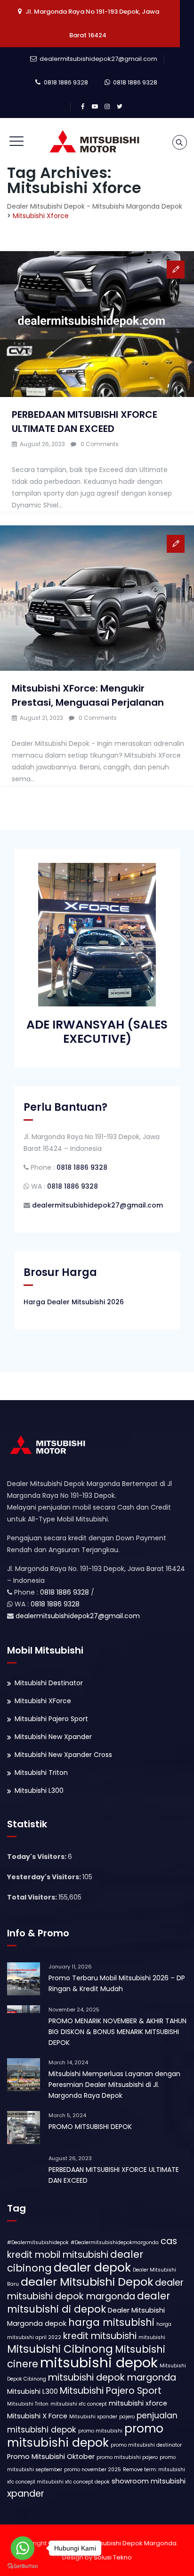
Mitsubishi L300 (39, 1791)
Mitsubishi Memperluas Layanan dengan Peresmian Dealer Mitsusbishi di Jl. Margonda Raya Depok (114, 2085)
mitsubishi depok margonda (112, 2378)
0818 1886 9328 (66, 82)
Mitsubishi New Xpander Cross (63, 1755)
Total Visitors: (33, 1897)
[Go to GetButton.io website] (23, 2566)
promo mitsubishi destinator (146, 2445)
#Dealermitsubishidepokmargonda (115, 2242)
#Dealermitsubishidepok (38, 2242)
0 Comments (100, 444)
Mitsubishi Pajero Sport (51, 1719)
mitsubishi (152, 2337)
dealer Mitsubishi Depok (87, 2282)
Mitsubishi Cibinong (60, 2349)
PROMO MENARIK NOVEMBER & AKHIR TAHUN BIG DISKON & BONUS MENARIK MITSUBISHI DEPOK (117, 2032)
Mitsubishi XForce (43, 1701)
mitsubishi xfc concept (79, 2404)
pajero (127, 2417)
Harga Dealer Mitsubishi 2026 (74, 1302)
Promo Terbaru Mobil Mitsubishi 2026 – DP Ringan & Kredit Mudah (117, 1983)
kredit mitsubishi (100, 2336)
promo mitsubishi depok (85, 2436)
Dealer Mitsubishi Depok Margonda (123, 2543)
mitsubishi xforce (138, 2403)
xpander (26, 2494)
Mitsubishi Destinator (49, 1683)
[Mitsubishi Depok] (49, 1444)
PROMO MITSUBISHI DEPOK (90, 2127)
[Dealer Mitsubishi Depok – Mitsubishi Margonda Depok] (97, 142)
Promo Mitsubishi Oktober (51, 2457)
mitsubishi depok (99, 2362)
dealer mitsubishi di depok (89, 2302)
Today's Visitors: (37, 1857)
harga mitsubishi (111, 2322)
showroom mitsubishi (149, 2481)
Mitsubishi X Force (37, 2416)
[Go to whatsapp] (23, 2548)
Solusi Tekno (113, 2557)
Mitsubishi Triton (41, 1773)
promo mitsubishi (100, 2431)
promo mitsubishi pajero (127, 2457)
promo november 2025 (93, 2470)
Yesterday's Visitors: (45, 1877)
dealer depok (92, 2268)
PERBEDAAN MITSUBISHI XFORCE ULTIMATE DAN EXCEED (114, 2175)
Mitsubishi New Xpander (53, 1737)
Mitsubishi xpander (93, 2417)
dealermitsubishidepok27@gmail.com (98, 59)
